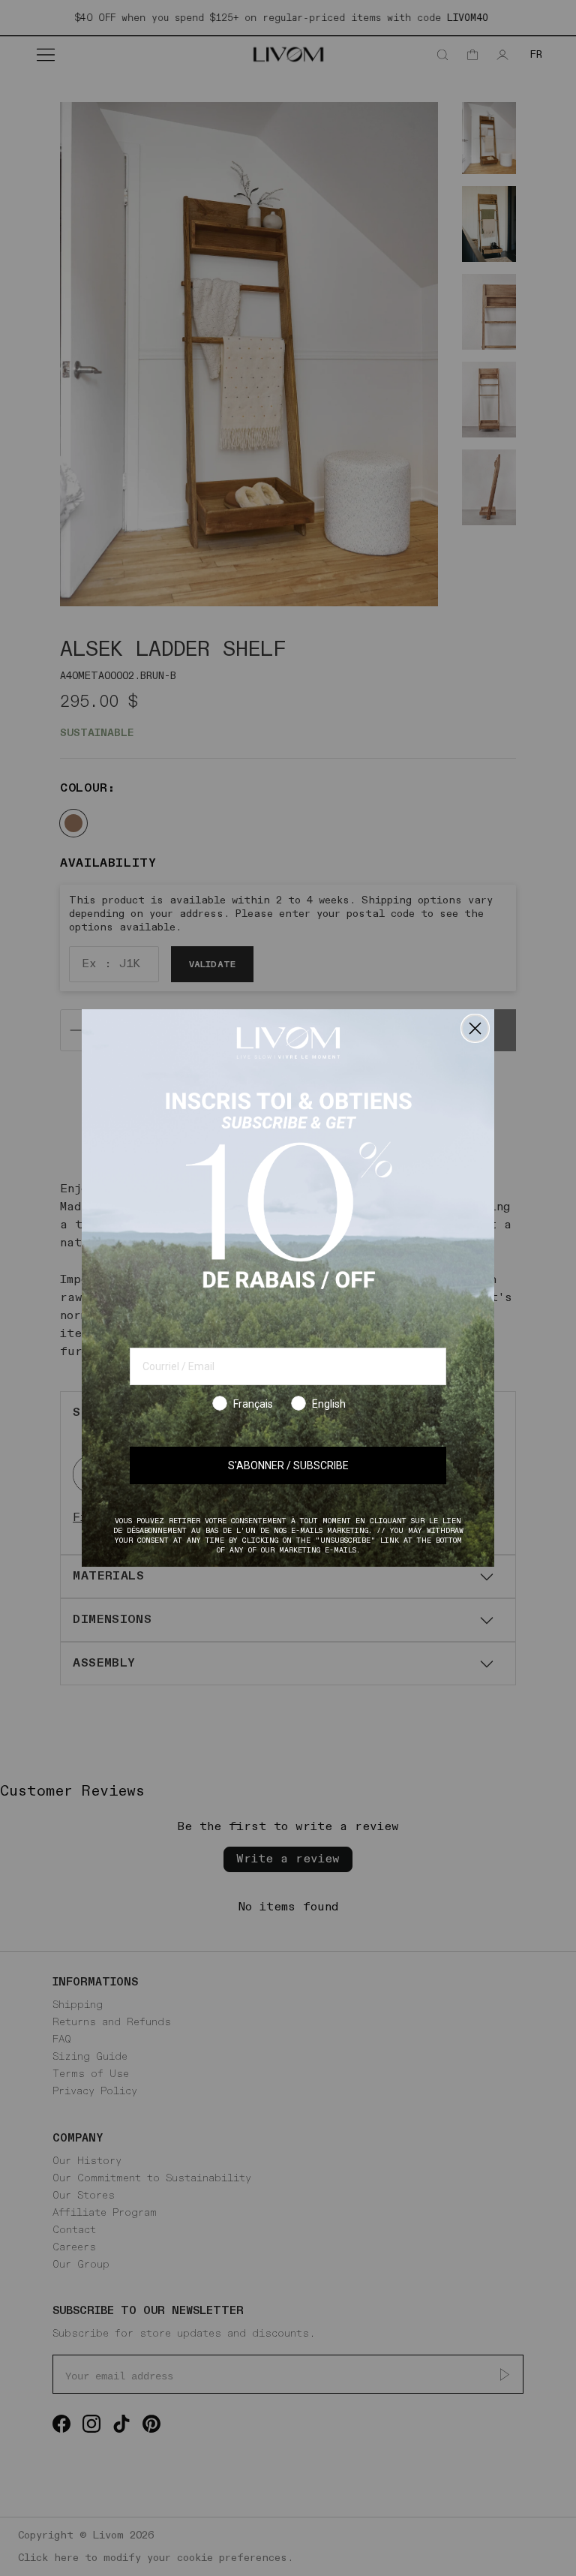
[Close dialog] (475, 1028)
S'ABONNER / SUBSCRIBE (288, 1465)
